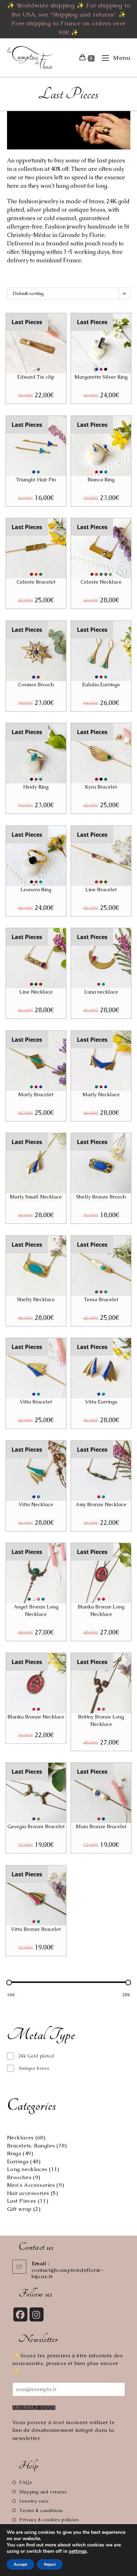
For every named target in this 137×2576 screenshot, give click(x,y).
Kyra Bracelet (101, 787)
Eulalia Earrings (101, 685)
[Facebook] (20, 2314)
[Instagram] (37, 2314)
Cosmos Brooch (36, 685)
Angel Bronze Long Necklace (36, 1610)
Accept (20, 2564)
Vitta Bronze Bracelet (36, 1929)
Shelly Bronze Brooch (101, 1197)
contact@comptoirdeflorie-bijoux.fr (68, 2273)
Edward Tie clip (36, 377)
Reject (50, 2564)
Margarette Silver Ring (101, 377)
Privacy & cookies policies (49, 2520)
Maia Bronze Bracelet (101, 1826)
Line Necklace (36, 992)
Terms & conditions (41, 2510)
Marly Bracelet (36, 1094)
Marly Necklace (101, 1094)
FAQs (26, 2482)
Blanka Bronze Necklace (36, 1717)
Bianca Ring (101, 480)
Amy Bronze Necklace (101, 1504)
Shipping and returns (43, 2492)
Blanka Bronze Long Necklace (101, 1610)
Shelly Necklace (36, 1299)
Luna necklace (101, 992)
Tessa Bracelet (101, 1299)
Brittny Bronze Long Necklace (101, 1720)
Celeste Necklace (101, 582)
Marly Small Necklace (36, 1197)
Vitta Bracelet (36, 1402)
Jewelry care (34, 2501)
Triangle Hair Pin (36, 480)
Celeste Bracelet (36, 582)
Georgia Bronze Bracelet (36, 1826)
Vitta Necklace (36, 1504)
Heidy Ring (36, 787)
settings (78, 2551)
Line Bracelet (101, 889)
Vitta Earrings (101, 1402)
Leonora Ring (36, 889)
